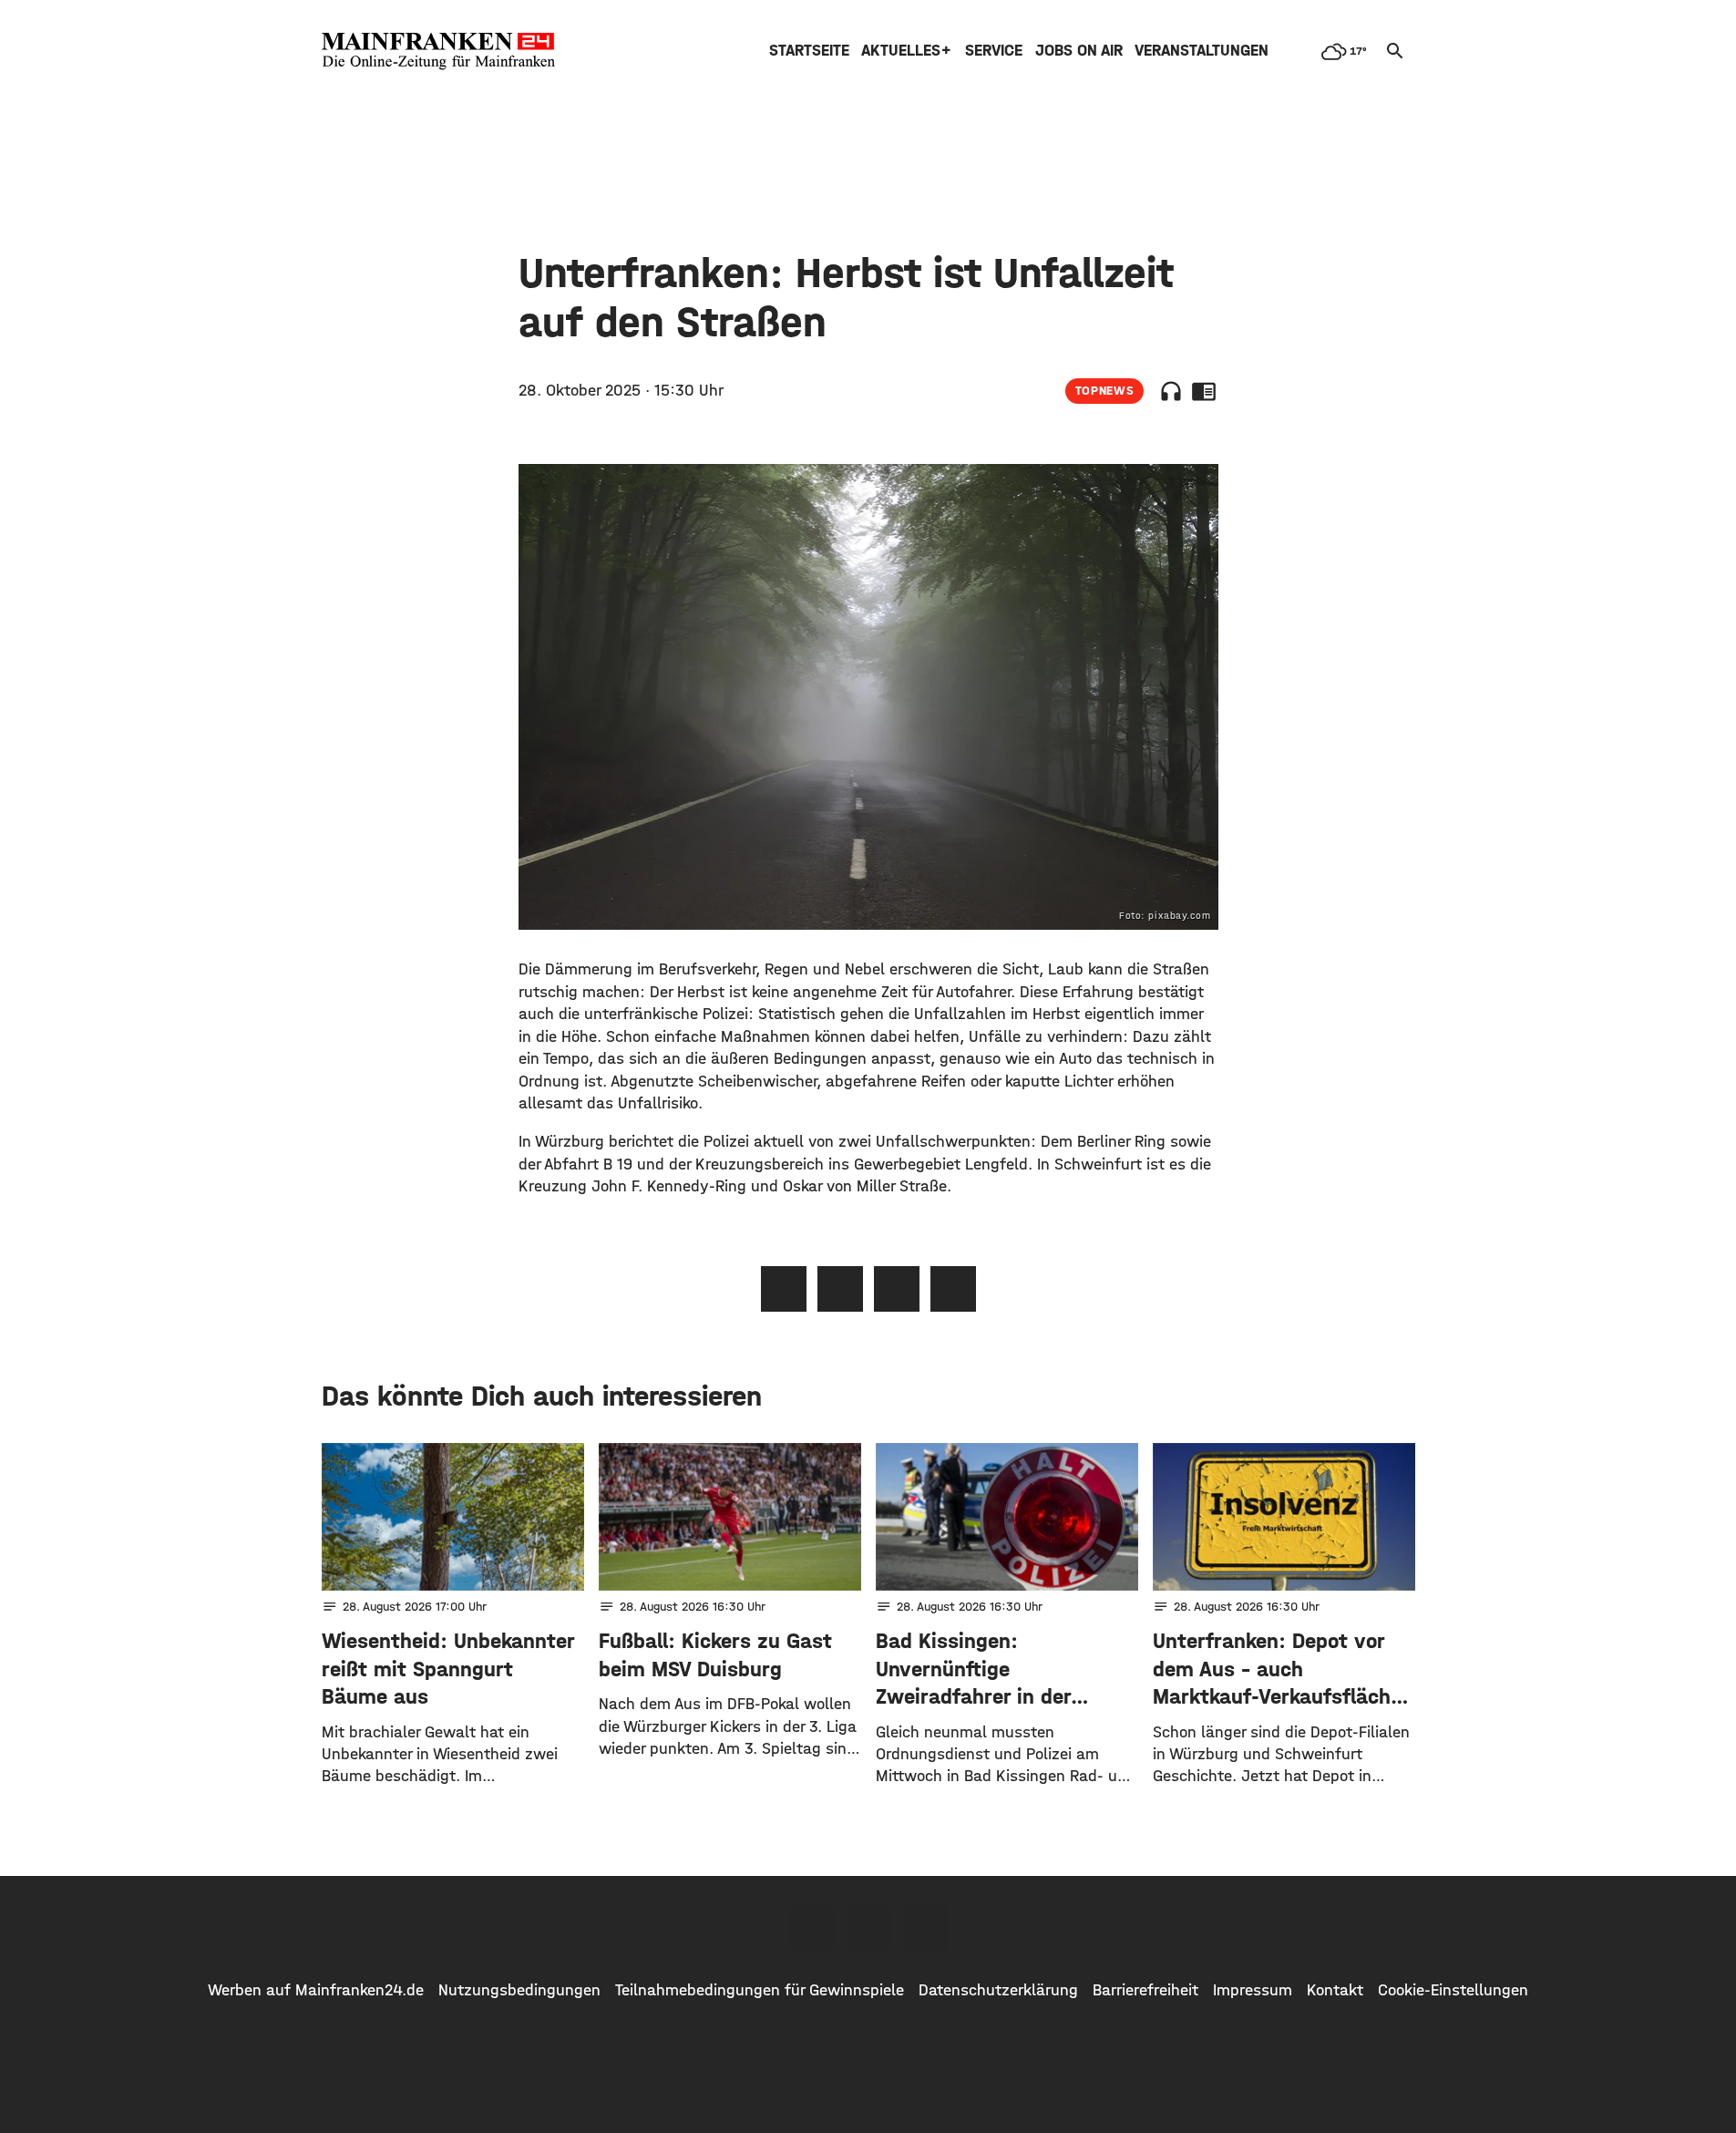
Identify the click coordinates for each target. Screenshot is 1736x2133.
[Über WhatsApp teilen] (897, 1289)
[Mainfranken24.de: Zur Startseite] (438, 51)
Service (994, 51)
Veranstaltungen (1202, 51)
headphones (1171, 391)
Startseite (809, 51)
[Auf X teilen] (840, 1289)
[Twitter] (868, 1928)
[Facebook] (812, 1928)
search (1395, 51)
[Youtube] (925, 1928)
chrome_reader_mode (1204, 391)
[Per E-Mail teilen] (953, 1289)
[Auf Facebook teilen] (784, 1289)
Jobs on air (1079, 51)
